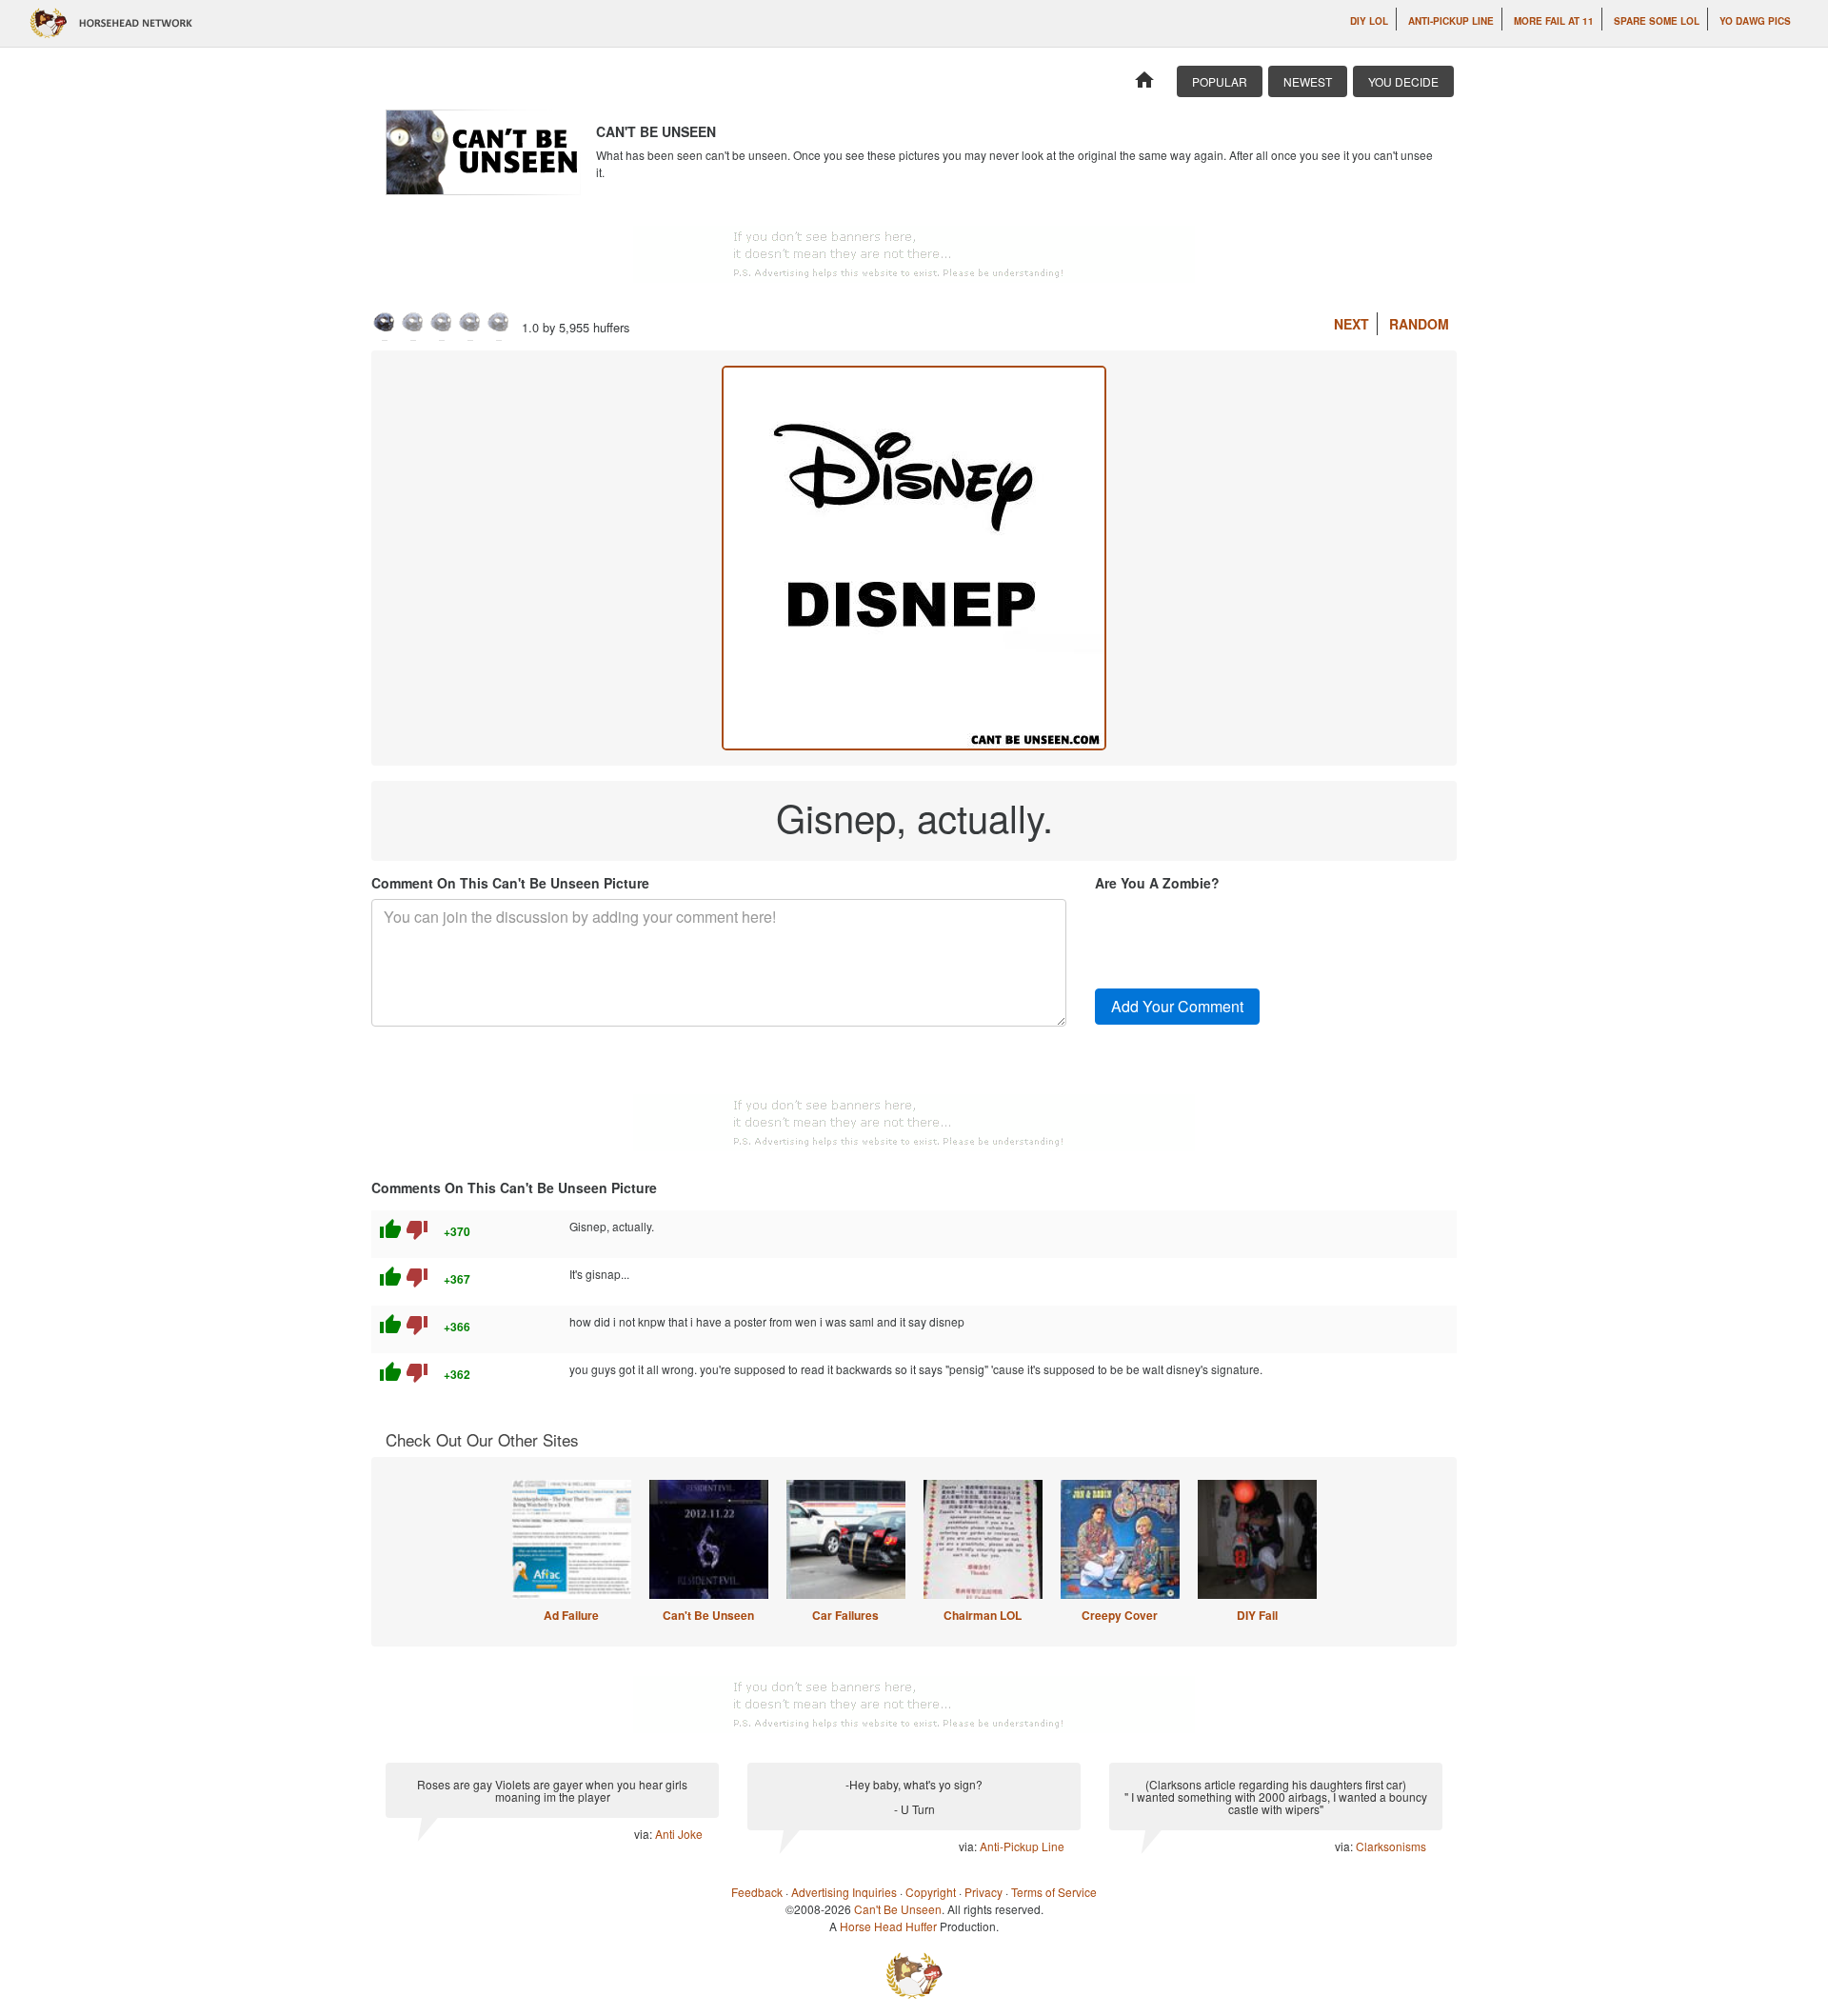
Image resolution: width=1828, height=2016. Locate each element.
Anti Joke (679, 1834)
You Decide (1403, 81)
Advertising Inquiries (844, 1892)
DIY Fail (1257, 1615)
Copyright (931, 1892)
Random (1419, 324)
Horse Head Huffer (888, 1926)
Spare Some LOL (1657, 21)
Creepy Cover (1120, 1615)
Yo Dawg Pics (1755, 21)
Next (1351, 324)
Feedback (757, 1892)
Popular (1220, 81)
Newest (1308, 81)
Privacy (984, 1892)
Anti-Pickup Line (1451, 21)
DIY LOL (1369, 21)
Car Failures (845, 1615)
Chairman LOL (983, 1615)
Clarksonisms (1391, 1846)
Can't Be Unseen (708, 1615)
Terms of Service (1054, 1892)
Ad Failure (571, 1615)
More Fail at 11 (1554, 21)
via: (645, 1834)
